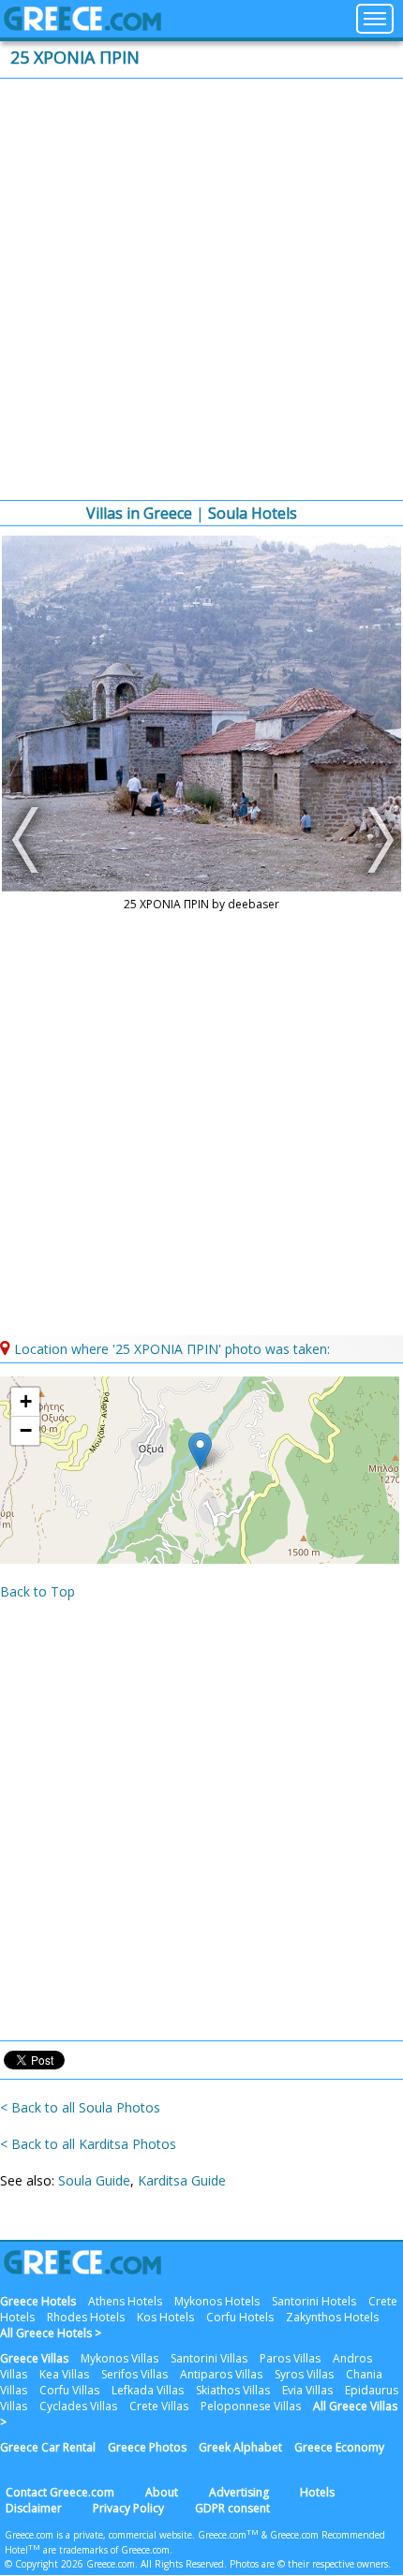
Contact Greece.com (60, 2492)
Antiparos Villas (221, 2374)
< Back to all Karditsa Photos (88, 2144)
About (162, 2492)
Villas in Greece (139, 513)
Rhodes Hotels (86, 2317)
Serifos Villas (134, 2374)
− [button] (26, 1430)
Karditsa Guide (182, 2180)
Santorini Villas (209, 2358)
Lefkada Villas (148, 2390)
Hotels (317, 2492)
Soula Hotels (253, 513)
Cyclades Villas (78, 2406)
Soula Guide (94, 2180)
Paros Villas (290, 2358)
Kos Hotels (165, 2317)
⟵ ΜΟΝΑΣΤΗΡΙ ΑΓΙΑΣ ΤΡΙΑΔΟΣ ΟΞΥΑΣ (28, 840)
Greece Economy (339, 2447)
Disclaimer (34, 2508)
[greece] (82, 26)
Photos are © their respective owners (309, 2564)
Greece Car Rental (48, 2447)
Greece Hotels (38, 2301)
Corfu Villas (69, 2390)
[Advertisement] (201, 289)
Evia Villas (307, 2390)
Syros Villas (304, 2374)
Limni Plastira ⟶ (375, 840)
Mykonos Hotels (217, 2301)
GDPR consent (232, 2508)
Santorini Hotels (314, 2301)
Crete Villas (159, 2406)
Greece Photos (147, 2447)
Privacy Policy (128, 2508)
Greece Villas (34, 2358)
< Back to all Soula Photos (80, 2107)
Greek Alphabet (240, 2447)
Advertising (239, 2492)
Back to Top (37, 1591)
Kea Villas (64, 2374)
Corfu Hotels (240, 2317)
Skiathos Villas (233, 2390)
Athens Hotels (125, 2301)
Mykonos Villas (119, 2358)
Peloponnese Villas (251, 2406)
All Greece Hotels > (51, 2333)
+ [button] (26, 1401)
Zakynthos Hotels (332, 2317)
